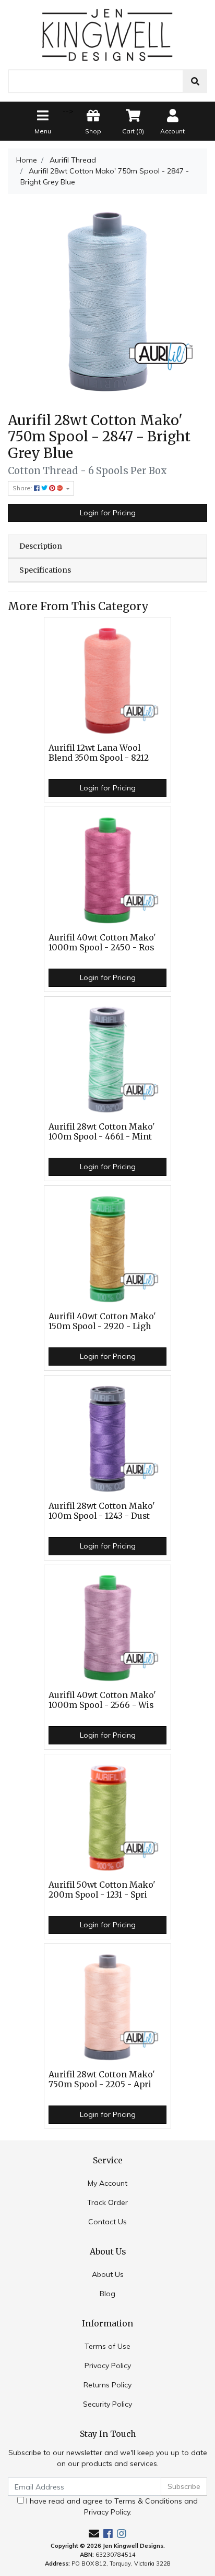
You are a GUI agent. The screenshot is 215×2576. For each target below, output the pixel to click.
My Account (107, 2183)
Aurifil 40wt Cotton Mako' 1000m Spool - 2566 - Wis (102, 1700)
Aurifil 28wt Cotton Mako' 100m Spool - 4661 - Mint (102, 1132)
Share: (23, 488)
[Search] (195, 81)
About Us (108, 2274)
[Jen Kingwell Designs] (107, 34)
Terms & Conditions (148, 2501)
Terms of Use (107, 2346)
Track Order (107, 2202)
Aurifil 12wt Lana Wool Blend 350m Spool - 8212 (99, 753)
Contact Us (107, 2222)
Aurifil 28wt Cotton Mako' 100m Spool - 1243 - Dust (102, 1511)
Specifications (45, 570)
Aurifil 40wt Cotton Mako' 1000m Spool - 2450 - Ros (102, 943)
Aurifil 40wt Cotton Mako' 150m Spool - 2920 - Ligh (102, 1321)
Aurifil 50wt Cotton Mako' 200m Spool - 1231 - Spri (102, 1890)
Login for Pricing (108, 513)
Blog (107, 2294)
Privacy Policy (108, 2366)
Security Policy (107, 2404)
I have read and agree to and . (111, 2506)
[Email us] (94, 2534)
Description (41, 546)
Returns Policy (107, 2385)
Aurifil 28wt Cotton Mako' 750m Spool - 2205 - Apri (102, 2079)
